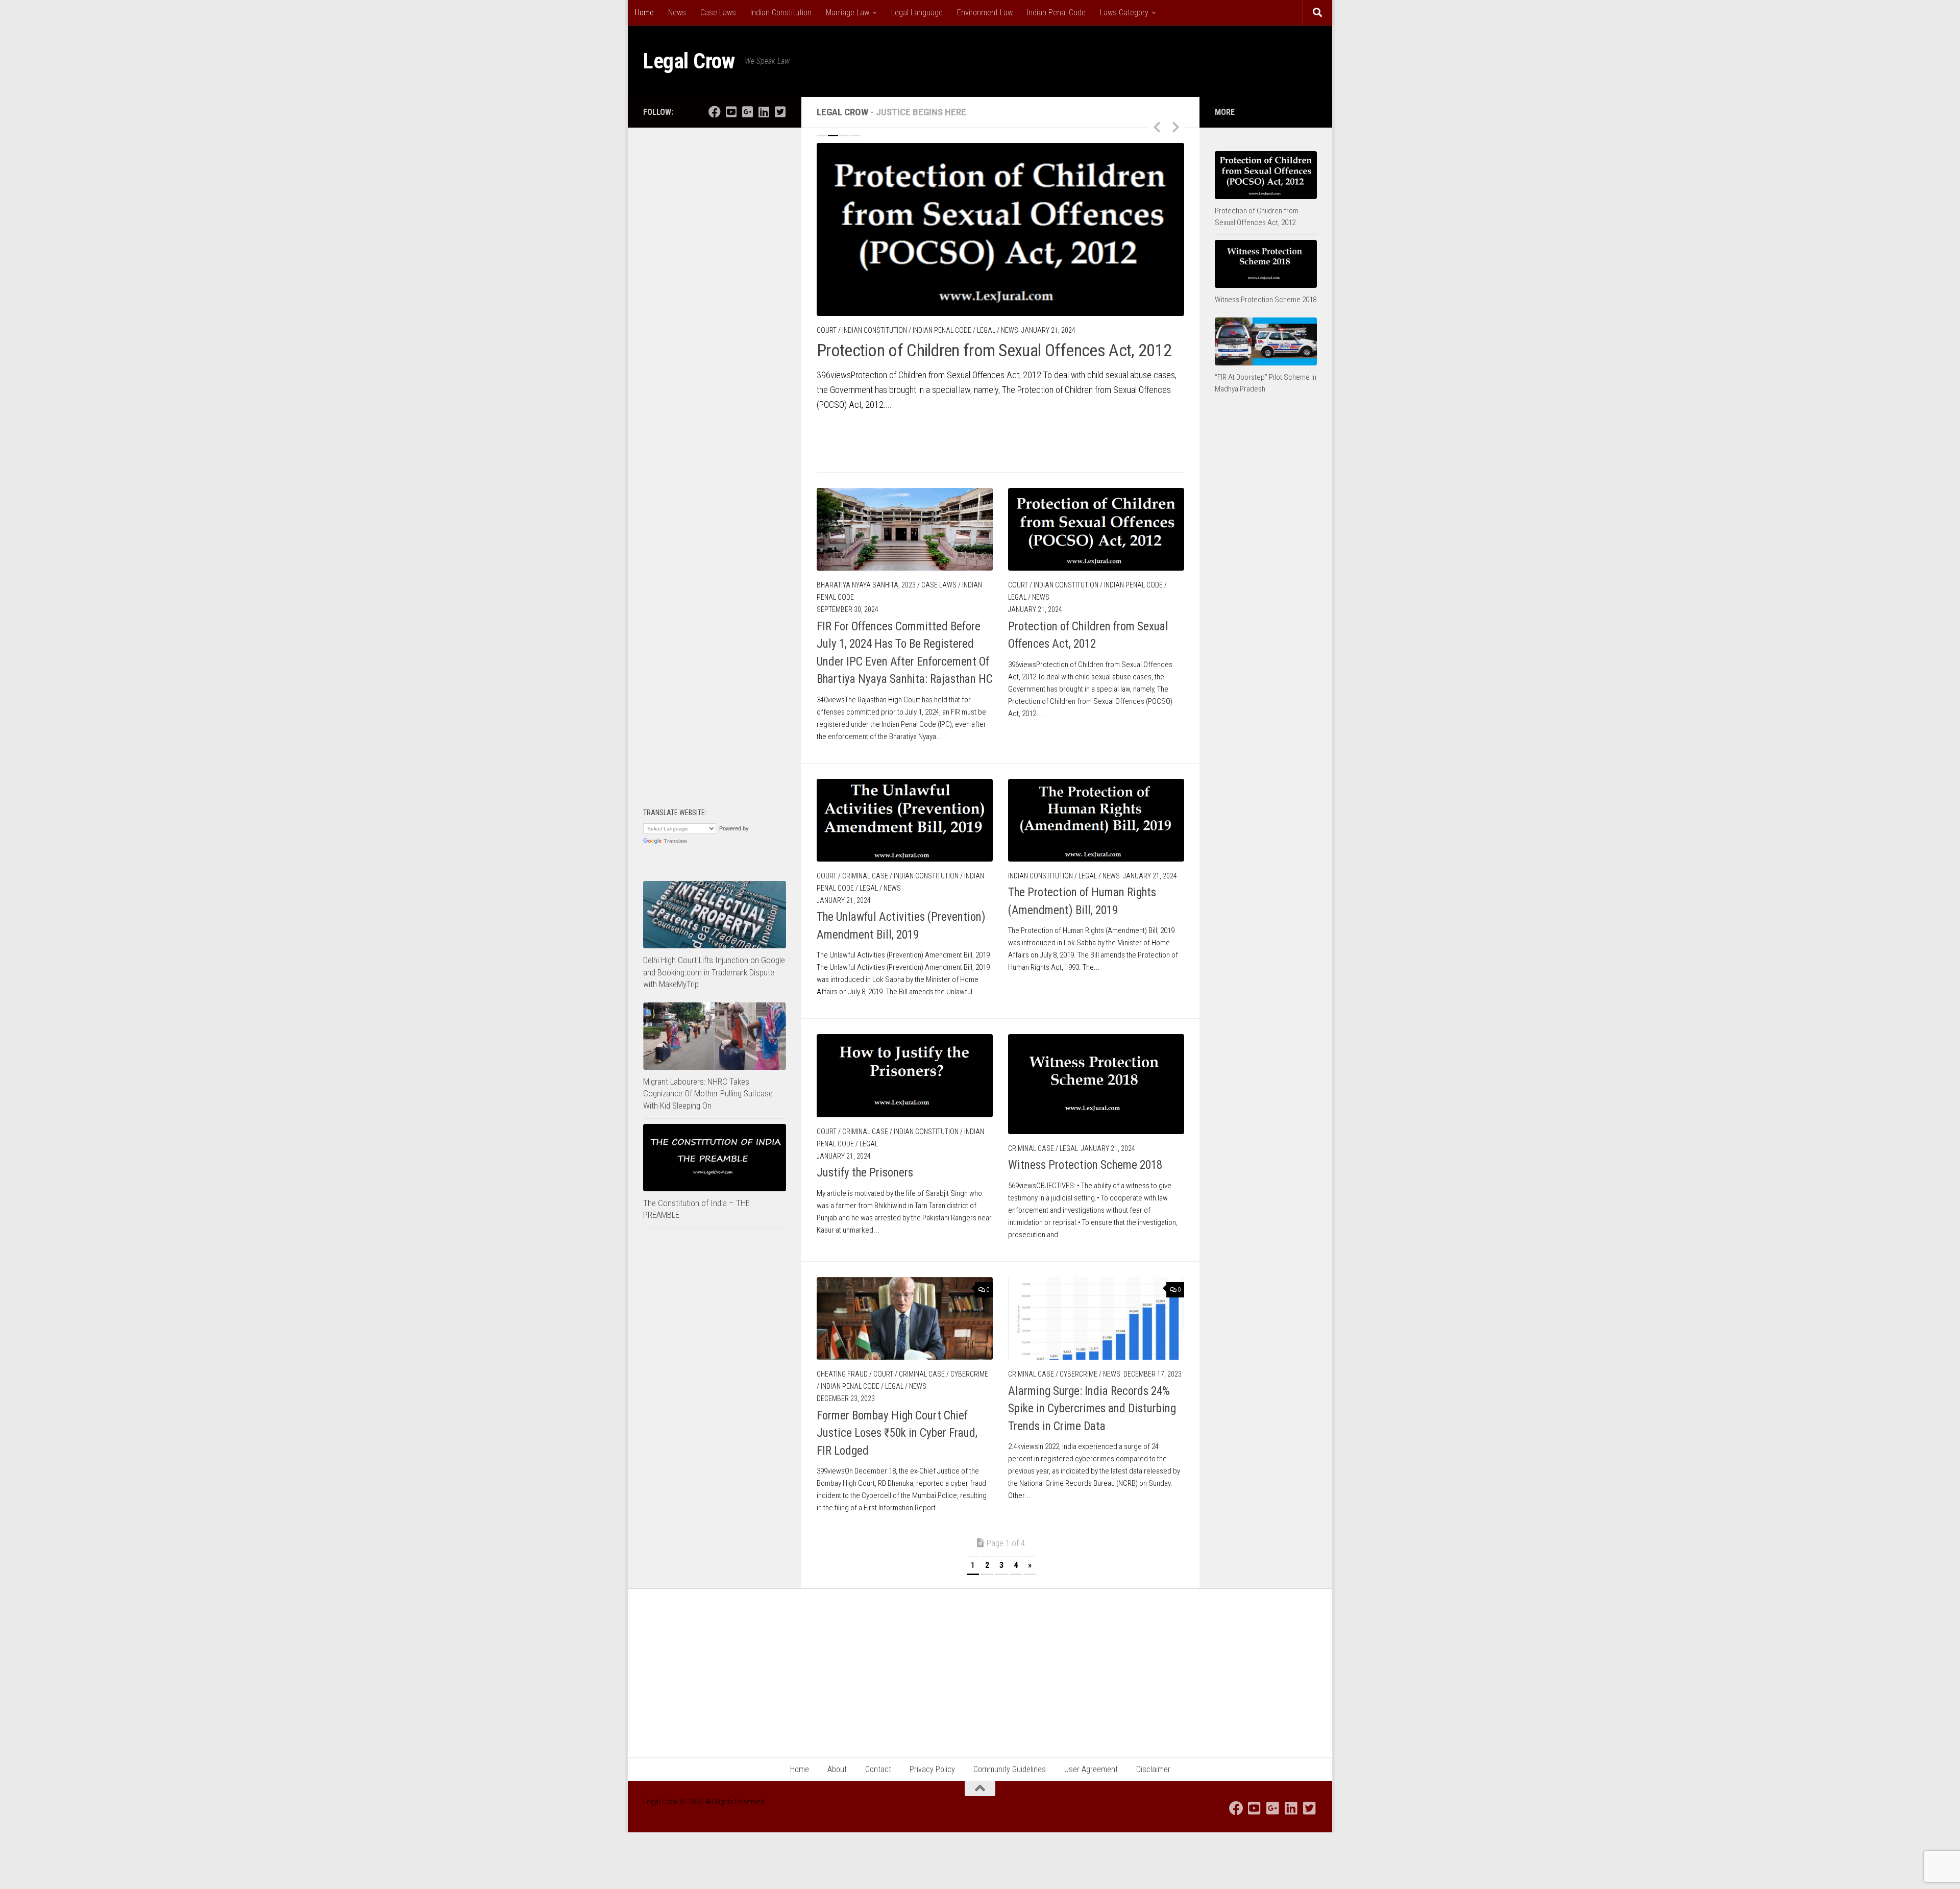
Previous (1157, 127)
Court (827, 330)
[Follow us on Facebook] (715, 112)
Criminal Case (865, 831)
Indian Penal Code (1056, 13)
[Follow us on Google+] (747, 112)
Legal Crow (689, 61)
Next (1175, 127)
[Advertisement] (715, 296)
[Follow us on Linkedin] (764, 112)
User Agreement (1091, 1761)
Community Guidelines (1010, 1761)
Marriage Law (848, 13)
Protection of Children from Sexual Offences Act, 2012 (994, 350)
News (677, 13)
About (837, 1761)
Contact (878, 1761)
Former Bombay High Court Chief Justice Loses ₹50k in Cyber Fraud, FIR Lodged (897, 1388)
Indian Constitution (781, 13)
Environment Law (985, 13)
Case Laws (718, 13)
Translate (675, 841)
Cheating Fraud (842, 1330)
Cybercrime (969, 1330)
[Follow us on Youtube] (731, 112)
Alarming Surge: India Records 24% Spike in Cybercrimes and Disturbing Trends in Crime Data (1092, 1364)
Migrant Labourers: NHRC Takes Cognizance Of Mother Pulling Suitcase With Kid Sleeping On (708, 1094)
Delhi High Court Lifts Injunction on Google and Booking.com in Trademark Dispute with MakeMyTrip (714, 972)
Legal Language (917, 13)
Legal (986, 330)
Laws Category (1124, 13)
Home (644, 13)
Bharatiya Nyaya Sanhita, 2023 (866, 541)
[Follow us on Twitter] (780, 112)
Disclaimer (1153, 1761)
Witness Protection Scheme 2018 (1085, 1121)
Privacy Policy (932, 1761)
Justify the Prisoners (865, 1128)
